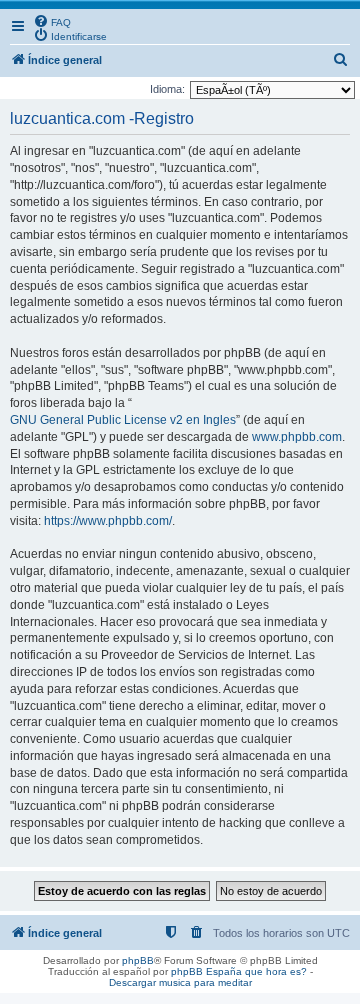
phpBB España (206, 971)
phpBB (138, 960)
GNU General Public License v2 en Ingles (123, 420)
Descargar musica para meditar (180, 982)
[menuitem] (52, 21)
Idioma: (167, 89)
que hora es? (276, 971)
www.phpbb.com (297, 437)
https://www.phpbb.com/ (108, 521)
